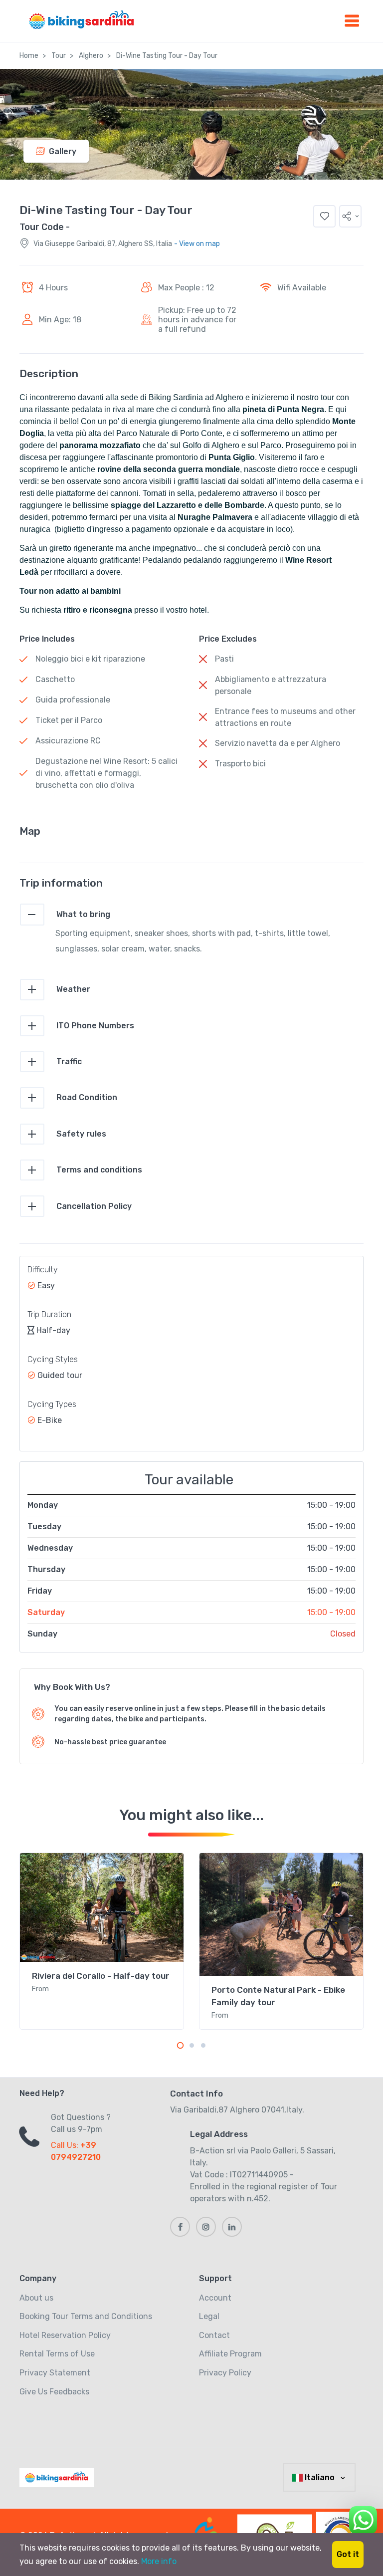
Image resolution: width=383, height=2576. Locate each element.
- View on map (197, 244)
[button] (350, 216)
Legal (209, 2316)
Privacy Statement (55, 2373)
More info (159, 2561)
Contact (214, 2335)
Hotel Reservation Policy (65, 2335)
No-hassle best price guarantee (110, 1742)
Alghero (91, 56)
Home (29, 56)
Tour (59, 56)
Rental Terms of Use (57, 2354)
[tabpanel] (102, 1941)
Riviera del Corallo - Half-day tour (101, 1976)
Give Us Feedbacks (54, 2392)
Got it (348, 2554)
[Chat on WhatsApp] (363, 2518)
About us (36, 2298)
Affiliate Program (230, 2354)
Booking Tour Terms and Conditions (86, 2316)
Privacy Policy (225, 2373)
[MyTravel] (59, 2478)
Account (215, 2298)
